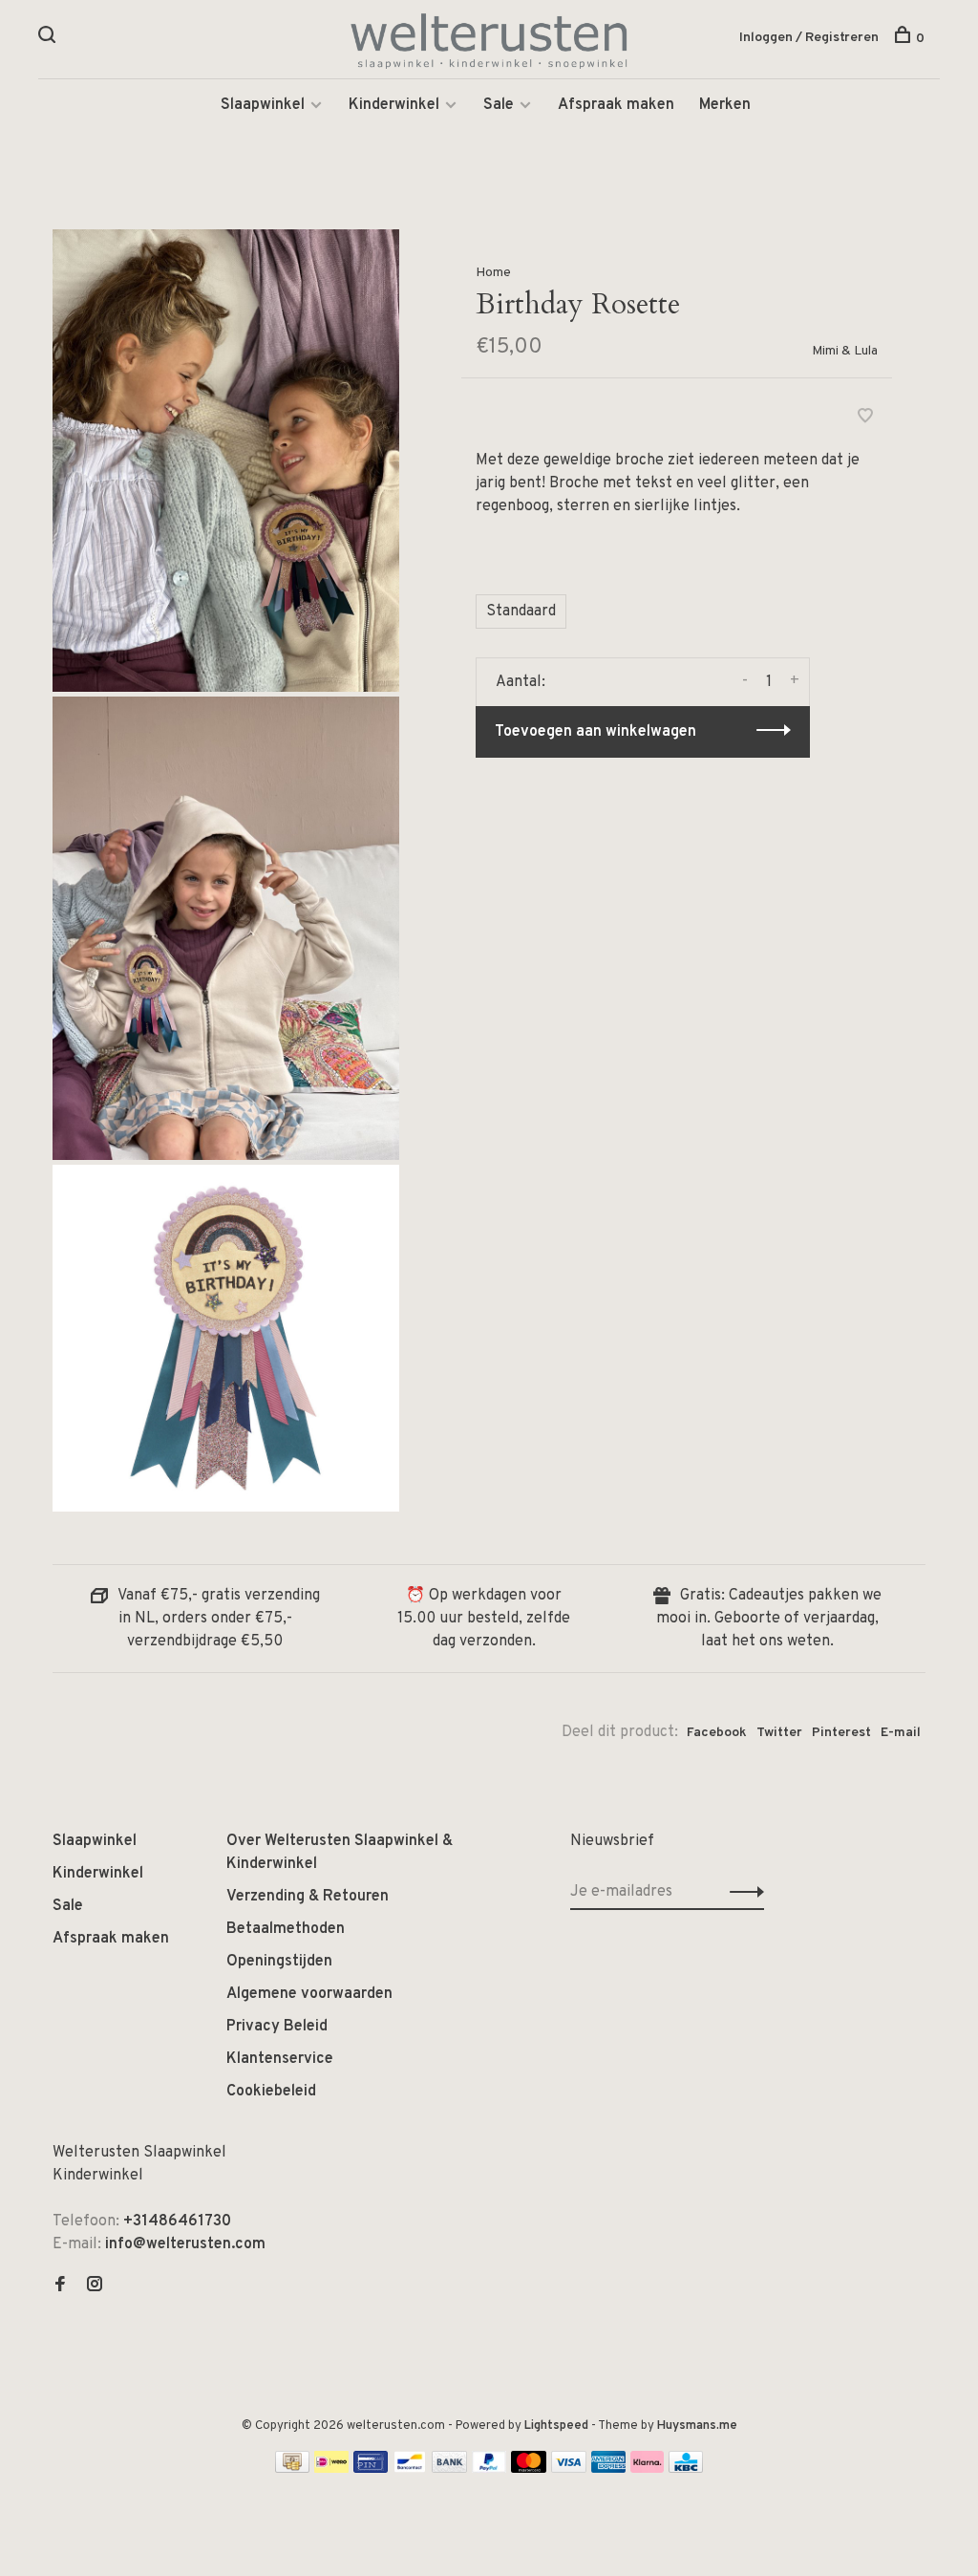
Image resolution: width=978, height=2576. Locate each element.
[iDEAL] (331, 2469)
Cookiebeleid (271, 2092)
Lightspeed (556, 2426)
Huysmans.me (697, 2426)
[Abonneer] (742, 1892)
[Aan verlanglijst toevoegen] (865, 419)
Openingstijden (279, 1962)
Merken (725, 105)
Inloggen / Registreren (809, 38)
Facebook (717, 1733)
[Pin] (371, 2469)
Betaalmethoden (286, 1929)
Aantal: (521, 682)
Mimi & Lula (845, 351)
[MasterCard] (529, 2469)
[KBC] (686, 2469)
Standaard (521, 612)
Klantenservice (280, 2059)
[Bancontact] (410, 2469)
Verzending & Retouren (308, 1897)
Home (493, 273)
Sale (499, 105)
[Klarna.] (647, 2469)
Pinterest (841, 1733)
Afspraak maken (616, 105)
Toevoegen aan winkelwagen (595, 732)
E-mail (901, 1733)
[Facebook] (60, 2286)
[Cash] (292, 2469)
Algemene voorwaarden (309, 1994)
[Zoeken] (49, 39)
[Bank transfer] (449, 2469)
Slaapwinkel (263, 105)
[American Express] (609, 2469)
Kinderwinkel (394, 105)
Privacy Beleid (277, 2027)
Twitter (779, 1733)
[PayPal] (489, 2469)
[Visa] (569, 2469)
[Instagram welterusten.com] (95, 2286)
